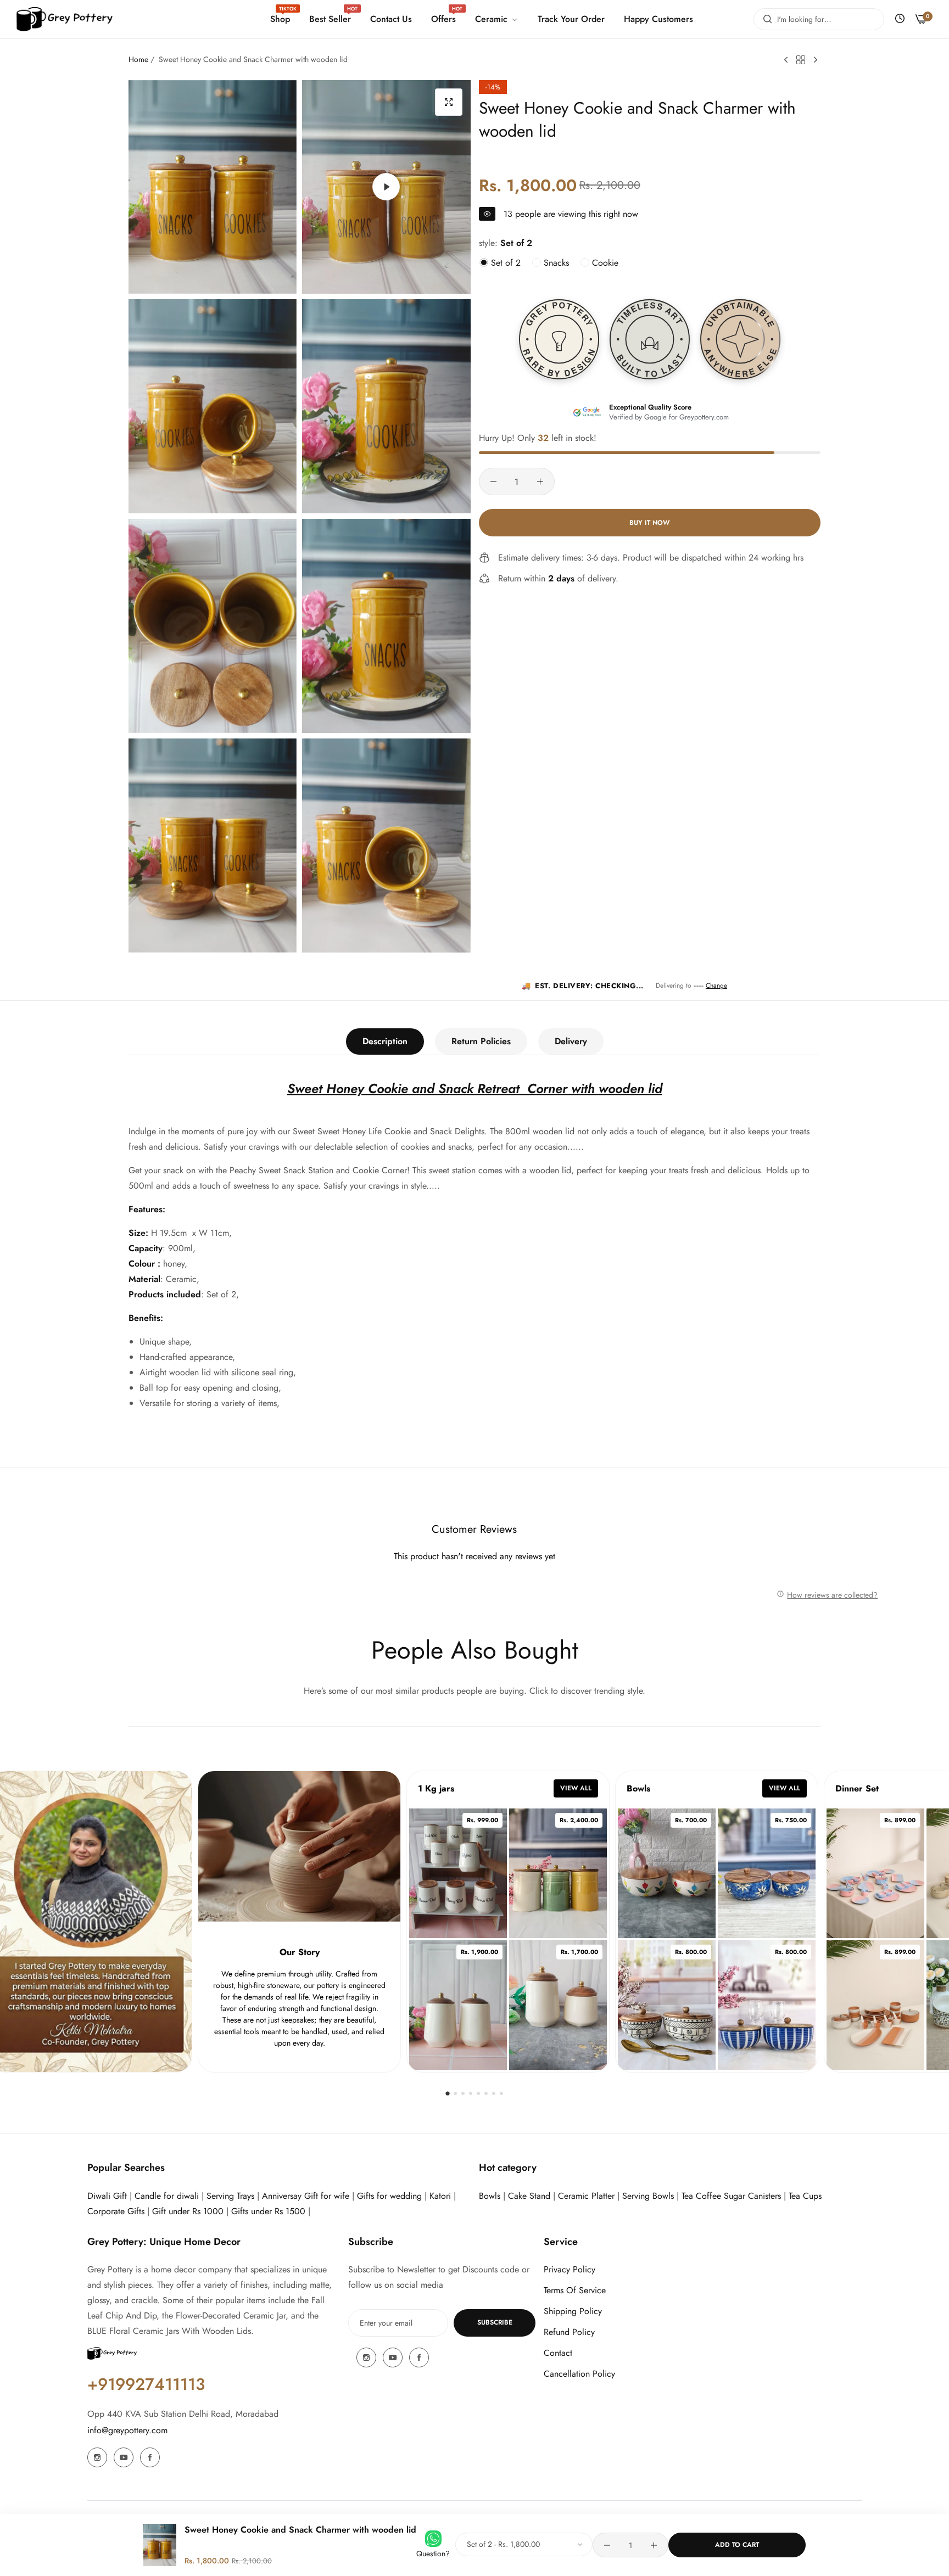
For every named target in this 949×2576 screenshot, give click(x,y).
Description (385, 1041)
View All (576, 1788)
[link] (495, 19)
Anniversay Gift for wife (306, 2196)
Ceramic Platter (586, 2196)
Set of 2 (504, 263)
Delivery (571, 1041)
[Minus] (493, 481)
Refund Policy (569, 2332)
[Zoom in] (449, 102)
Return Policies (481, 1041)
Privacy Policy (570, 2269)
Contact (558, 2353)
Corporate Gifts (116, 2211)
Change (716, 985)
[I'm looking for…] (765, 19)
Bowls (490, 2196)
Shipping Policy (573, 2311)
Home (138, 59)
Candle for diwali (167, 2196)
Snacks (555, 263)
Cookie (604, 263)
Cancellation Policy (579, 2374)
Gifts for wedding (389, 2196)
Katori (440, 2196)
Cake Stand (529, 2196)
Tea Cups (805, 2196)
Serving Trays (230, 2196)
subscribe (495, 2322)
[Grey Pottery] (65, 19)
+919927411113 (146, 2384)
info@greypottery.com (127, 2430)
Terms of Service (575, 2290)
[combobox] (819, 19)
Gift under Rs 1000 (188, 2211)
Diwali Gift (107, 2196)
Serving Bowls (649, 2196)
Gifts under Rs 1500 (268, 2211)
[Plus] (540, 481)
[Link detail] (97, 2457)
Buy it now (649, 522)
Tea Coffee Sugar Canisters (731, 2196)
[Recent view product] (900, 19)
